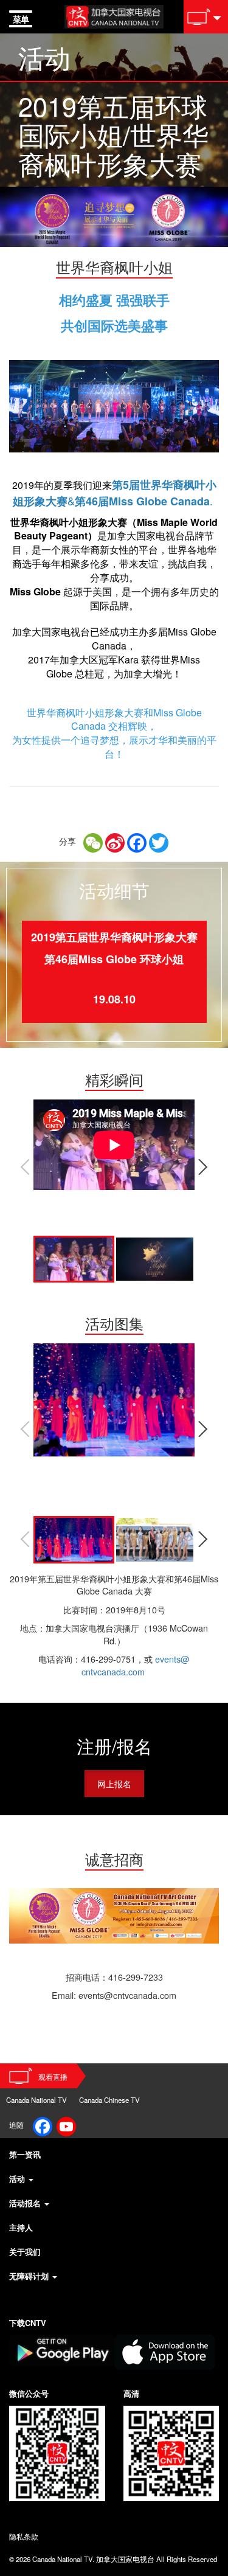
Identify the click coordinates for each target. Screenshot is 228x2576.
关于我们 (25, 2252)
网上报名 (114, 1783)
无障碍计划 (30, 2276)
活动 (18, 2179)
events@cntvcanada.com (136, 1665)
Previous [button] (24, 1167)
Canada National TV (36, 2100)
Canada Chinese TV (109, 2100)
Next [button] (204, 1167)
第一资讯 (25, 2154)
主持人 (21, 2227)
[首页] (114, 15)
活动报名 (26, 2203)
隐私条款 (24, 2536)
